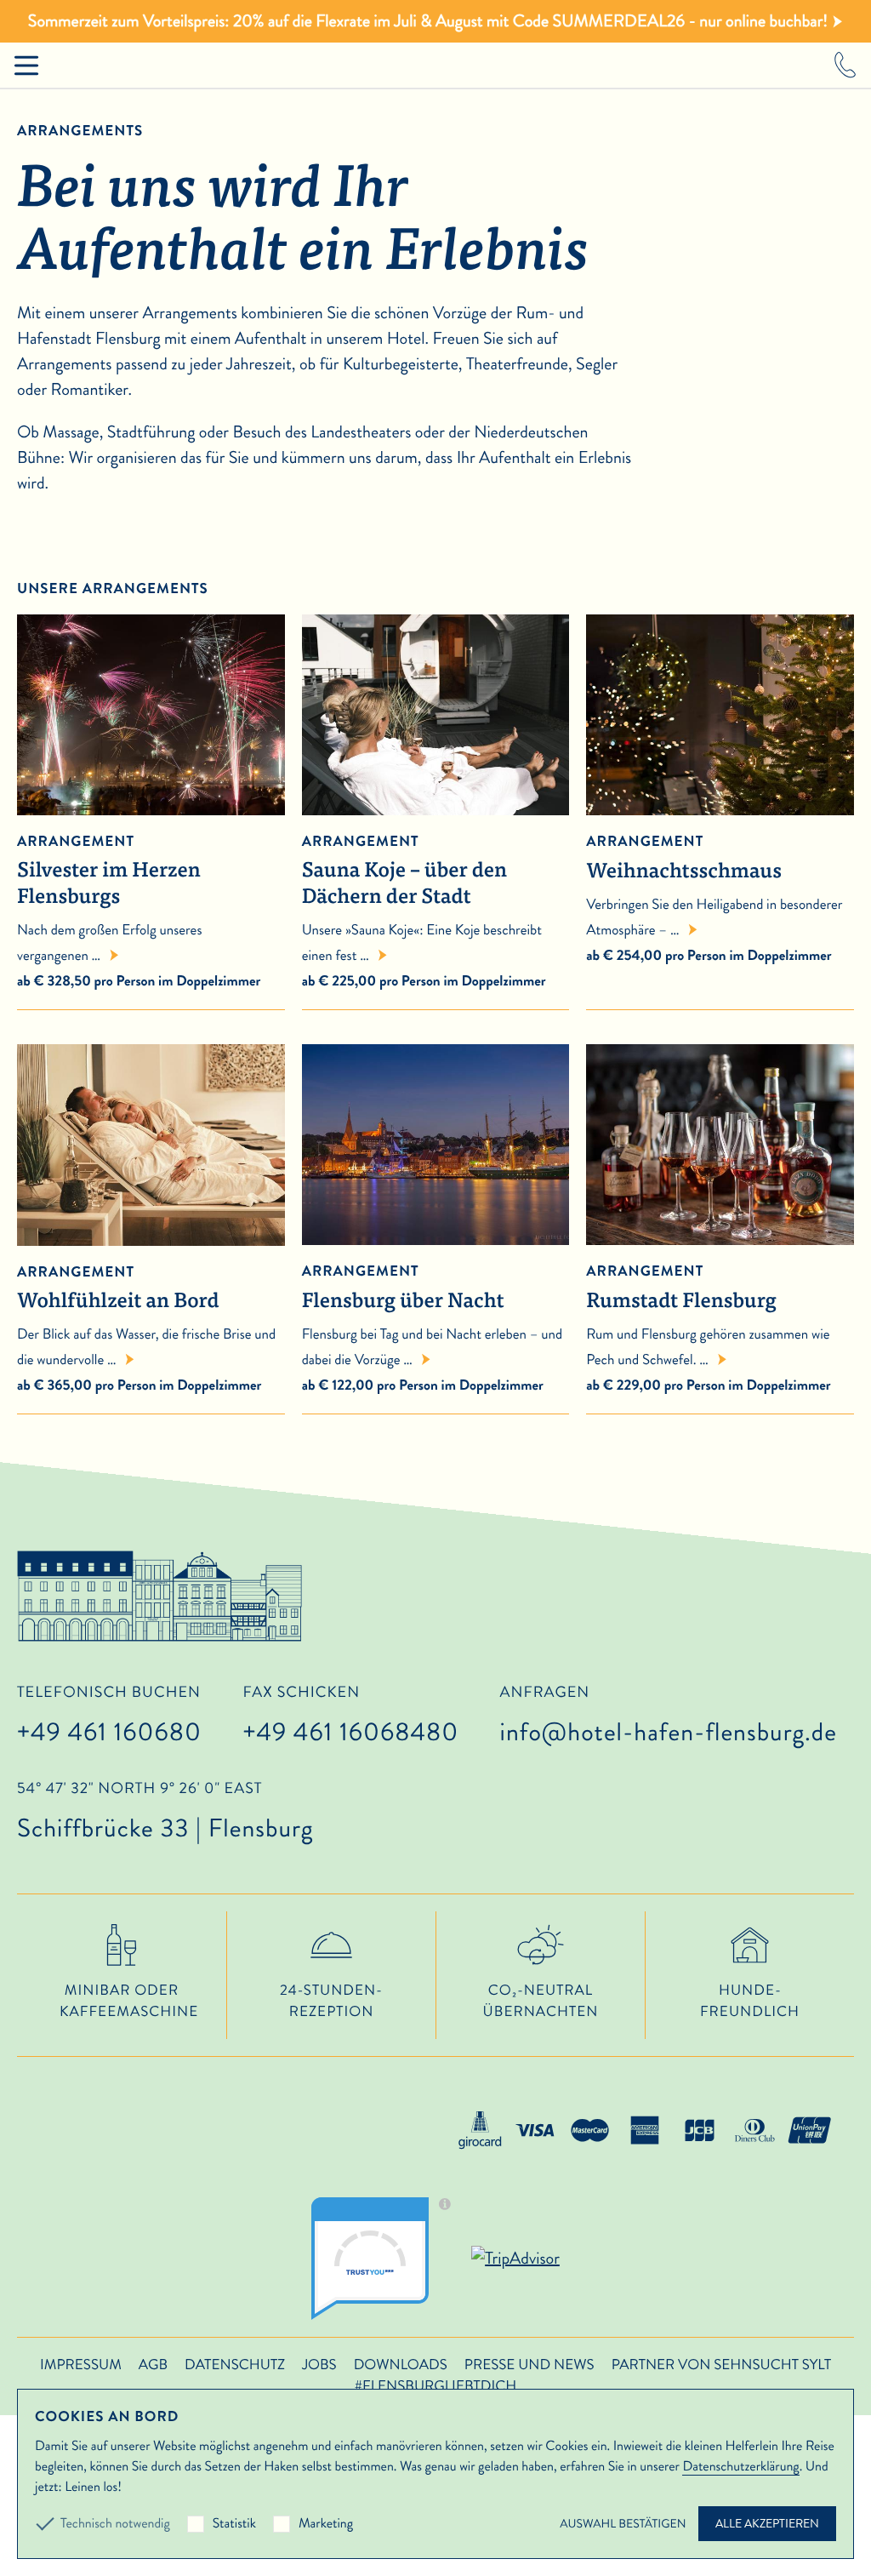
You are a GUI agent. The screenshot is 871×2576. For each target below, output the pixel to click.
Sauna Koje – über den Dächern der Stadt (404, 871)
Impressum (81, 2365)
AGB (153, 2365)
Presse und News (529, 2365)
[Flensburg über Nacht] (436, 1232)
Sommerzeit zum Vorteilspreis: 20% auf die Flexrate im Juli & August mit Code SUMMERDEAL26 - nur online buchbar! (428, 21)
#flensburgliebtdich (435, 2386)
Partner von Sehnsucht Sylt (721, 2365)
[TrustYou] (387, 2259)
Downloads (401, 2365)
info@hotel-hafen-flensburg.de (669, 1732)
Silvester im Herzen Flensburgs (109, 871)
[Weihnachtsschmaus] (720, 802)
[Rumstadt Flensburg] (720, 1232)
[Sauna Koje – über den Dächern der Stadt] (436, 802)
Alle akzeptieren (767, 2524)
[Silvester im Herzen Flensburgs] (151, 802)
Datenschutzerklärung (740, 2467)
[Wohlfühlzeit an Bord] (151, 1233)
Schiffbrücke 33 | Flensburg (165, 1813)
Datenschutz (235, 2365)
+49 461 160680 (109, 1732)
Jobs (319, 2365)
